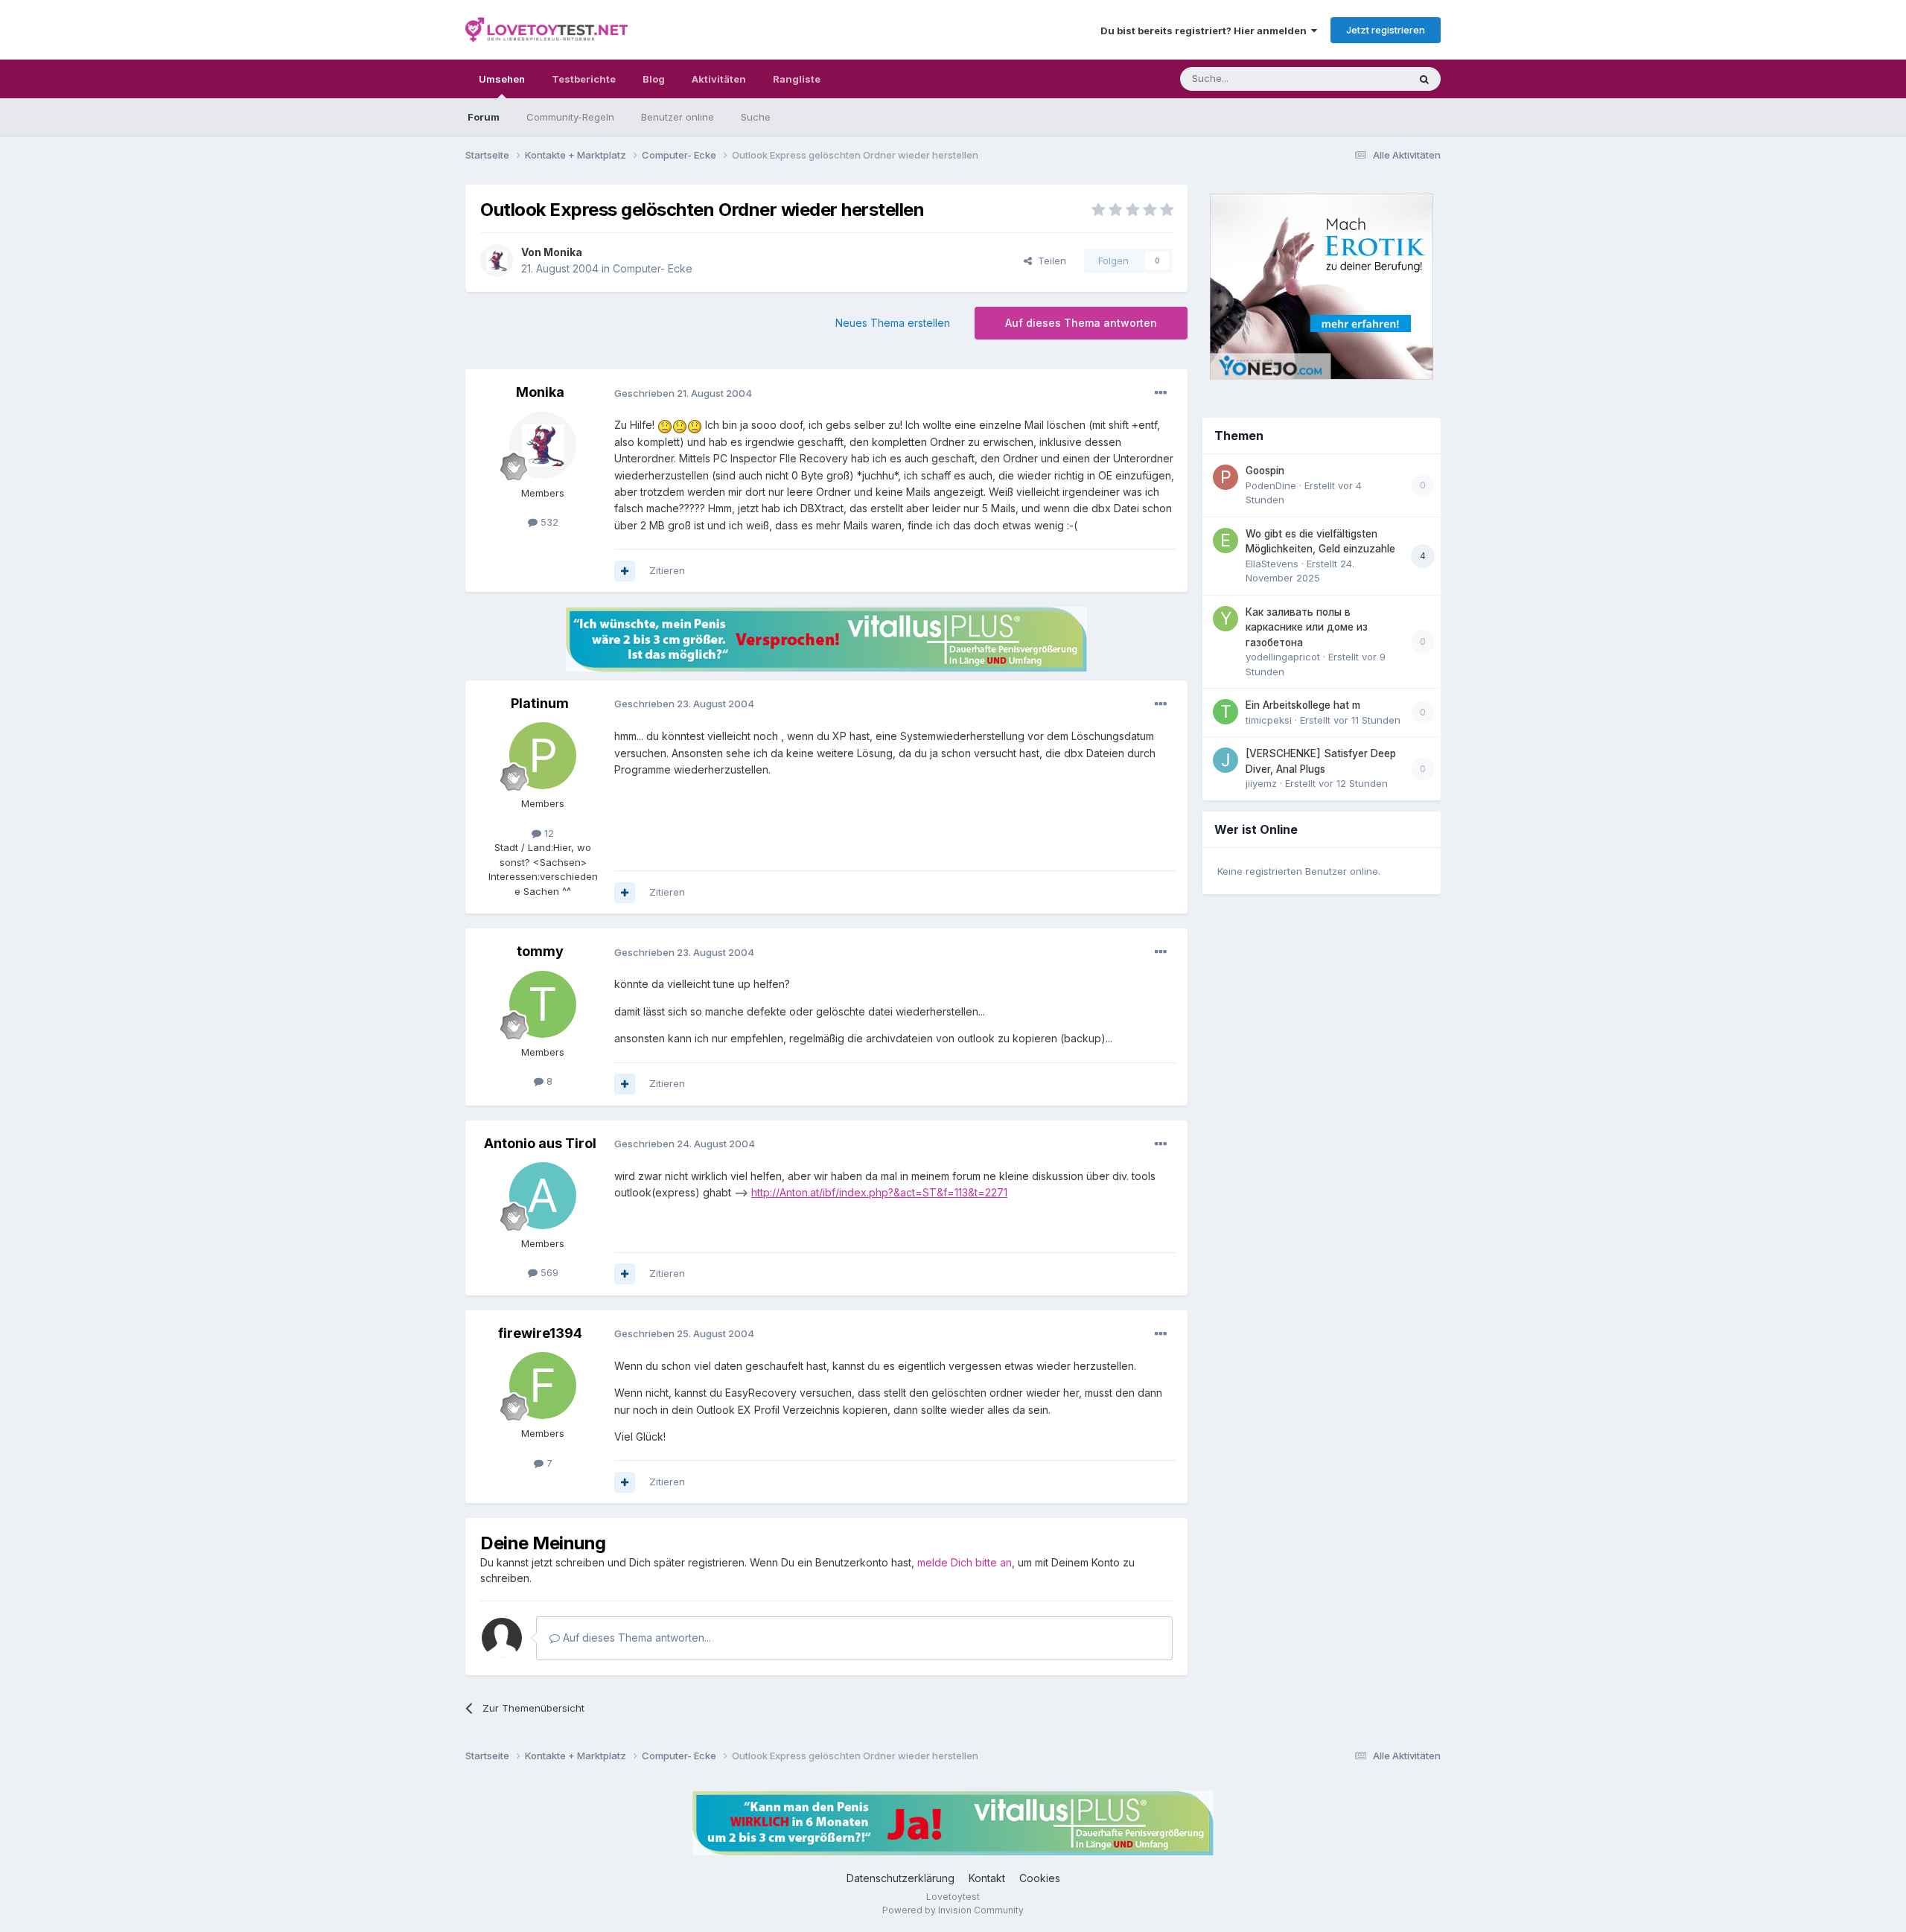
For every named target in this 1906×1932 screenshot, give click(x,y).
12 (548, 833)
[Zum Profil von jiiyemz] (1225, 760)
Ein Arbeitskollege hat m (1303, 705)
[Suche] (1424, 79)
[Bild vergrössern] (665, 425)
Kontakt (987, 1878)
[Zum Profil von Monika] (497, 261)
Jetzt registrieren (1386, 30)
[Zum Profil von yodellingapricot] (1225, 619)
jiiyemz (1261, 783)
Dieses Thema (1355, 79)
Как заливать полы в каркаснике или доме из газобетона (1307, 627)
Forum (484, 117)
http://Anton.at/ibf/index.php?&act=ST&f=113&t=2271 (879, 1192)
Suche (756, 117)
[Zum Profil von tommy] (543, 1004)
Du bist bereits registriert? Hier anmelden (1206, 31)
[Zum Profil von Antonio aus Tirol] (543, 1196)
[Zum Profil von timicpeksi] (1225, 712)
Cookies (1040, 1878)
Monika (563, 252)
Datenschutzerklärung (901, 1878)
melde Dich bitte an (965, 1562)
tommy (540, 951)
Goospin (1265, 471)
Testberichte (584, 79)
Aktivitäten (719, 79)
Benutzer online (678, 117)
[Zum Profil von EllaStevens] (1225, 541)
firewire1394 (540, 1333)
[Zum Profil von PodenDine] (1225, 477)
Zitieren (667, 570)
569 (548, 1272)
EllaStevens (1272, 564)
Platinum (540, 703)
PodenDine (1271, 485)
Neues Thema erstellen (893, 323)
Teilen (1049, 261)
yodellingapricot (1283, 657)
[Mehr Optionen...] (1161, 393)
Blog (654, 79)
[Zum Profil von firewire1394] (543, 1386)
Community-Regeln (570, 117)
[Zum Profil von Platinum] (543, 756)
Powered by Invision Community (953, 1910)
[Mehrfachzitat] (625, 571)
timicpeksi (1269, 720)
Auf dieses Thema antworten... (635, 1638)
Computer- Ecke (653, 268)
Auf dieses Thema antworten (1081, 323)
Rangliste (797, 79)
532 (548, 522)
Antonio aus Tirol (540, 1143)
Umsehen (502, 79)
